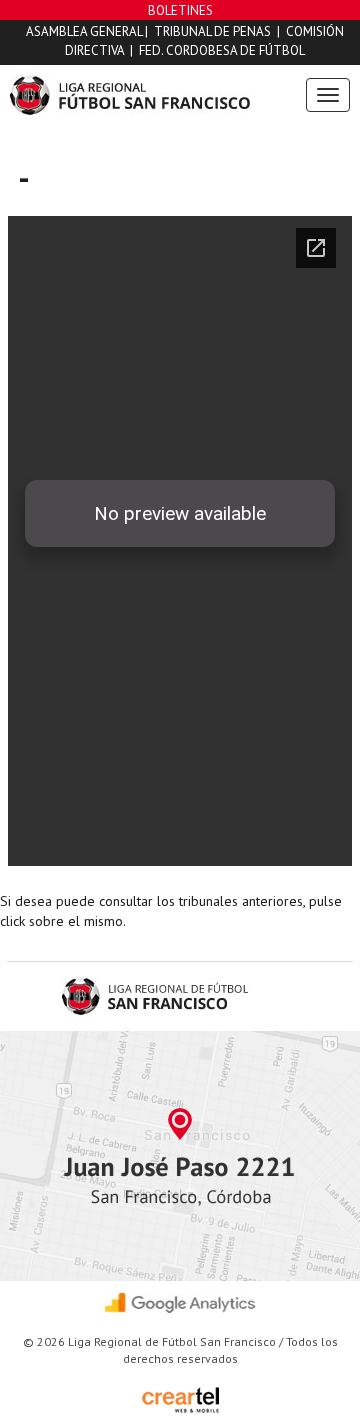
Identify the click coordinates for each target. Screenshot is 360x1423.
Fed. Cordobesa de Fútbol (222, 50)
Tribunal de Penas (212, 31)
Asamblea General (84, 31)
